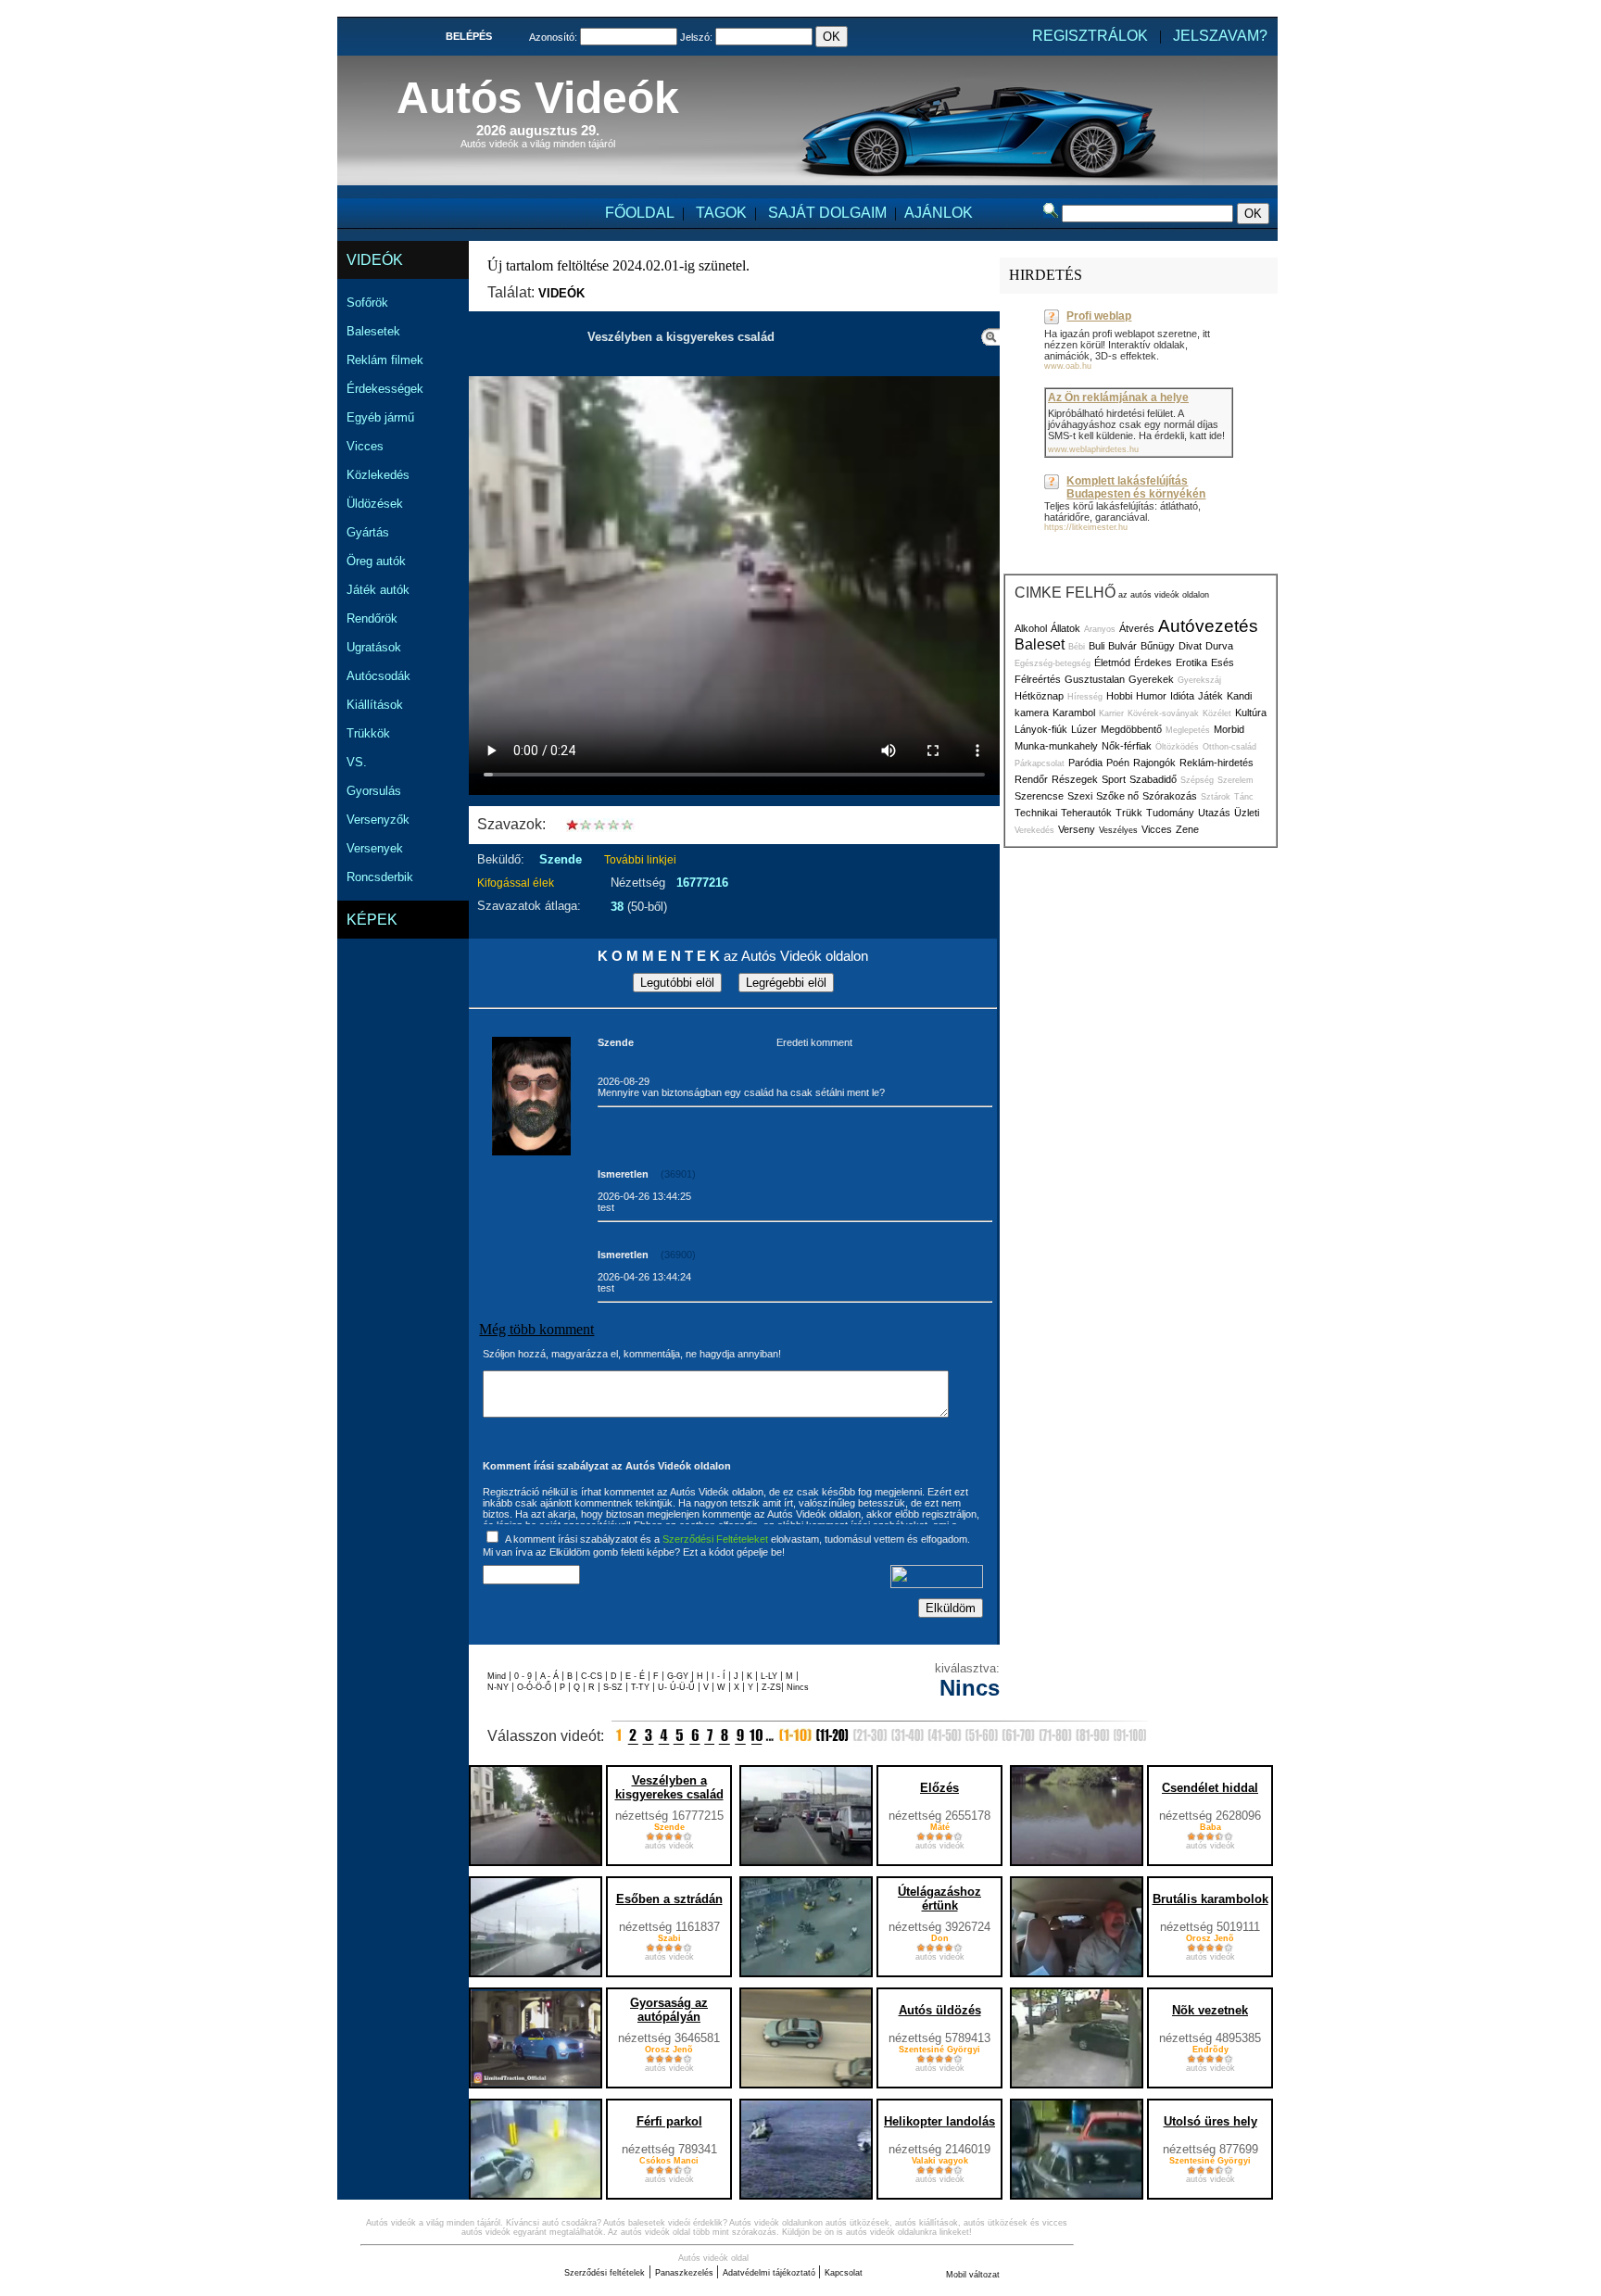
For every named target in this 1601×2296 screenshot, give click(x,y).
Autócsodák (378, 676)
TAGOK (721, 213)
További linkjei (640, 860)
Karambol (1074, 713)
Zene (1187, 829)
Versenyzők (378, 820)
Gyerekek (1151, 679)
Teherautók (1086, 813)
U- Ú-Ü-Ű (678, 1687)
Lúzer (1084, 729)
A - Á (551, 1676)
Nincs (798, 1687)
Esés (1223, 662)
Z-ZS (771, 1687)
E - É (637, 1676)
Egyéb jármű (380, 417)
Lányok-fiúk (1041, 729)
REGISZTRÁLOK (1090, 36)
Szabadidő (1153, 779)
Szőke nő (1117, 796)
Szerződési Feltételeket (715, 1539)
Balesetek (373, 331)
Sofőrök (367, 303)
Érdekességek (385, 389)
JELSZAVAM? (1220, 36)
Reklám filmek (385, 360)
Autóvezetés (1208, 626)
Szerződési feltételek (605, 2273)
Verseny (1077, 829)
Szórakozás (1170, 796)
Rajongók (1154, 763)
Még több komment (536, 1329)
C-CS (593, 1676)
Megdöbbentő (1131, 729)
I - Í (720, 1676)
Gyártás (368, 532)
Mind (498, 1676)
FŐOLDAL (640, 213)
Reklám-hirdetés (1217, 763)
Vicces (365, 446)
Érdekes (1153, 662)
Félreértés (1038, 679)
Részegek (1075, 779)
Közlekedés (378, 475)
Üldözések (375, 504)
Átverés (1137, 628)
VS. (357, 762)
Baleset (1040, 644)
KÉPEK (372, 920)
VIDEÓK (375, 260)
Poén (1118, 763)
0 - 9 (524, 1676)
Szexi (1080, 796)
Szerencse (1039, 796)
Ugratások (374, 647)
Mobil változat (973, 2275)
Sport (1114, 779)
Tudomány (1170, 813)
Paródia (1085, 763)
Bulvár (1122, 646)
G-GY (678, 1676)
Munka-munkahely (1056, 746)
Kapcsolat (844, 2273)
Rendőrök (372, 618)
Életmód (1112, 662)
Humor (1151, 696)
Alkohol (1031, 628)
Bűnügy (1158, 646)
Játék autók (378, 590)
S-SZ (614, 1687)
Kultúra (1251, 713)
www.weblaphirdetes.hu (1093, 449)
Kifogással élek (516, 883)
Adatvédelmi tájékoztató (770, 2273)
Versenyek (375, 848)
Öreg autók (376, 561)
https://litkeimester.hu (1086, 527)
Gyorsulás (374, 791)
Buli (1097, 646)
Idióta (1182, 696)
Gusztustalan (1095, 679)
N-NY (499, 1687)
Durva (1219, 646)
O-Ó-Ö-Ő (534, 1687)
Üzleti (1247, 813)
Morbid (1229, 729)
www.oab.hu (1068, 366)
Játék (1210, 696)
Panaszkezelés (686, 2273)
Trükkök (368, 733)
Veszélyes (1118, 830)
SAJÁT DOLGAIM (827, 213)
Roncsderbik (380, 877)
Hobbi (1119, 696)
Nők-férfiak (1127, 746)
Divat (1190, 646)
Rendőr (1031, 779)
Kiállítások (375, 705)
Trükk (1129, 813)
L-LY (770, 1676)
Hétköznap (1039, 696)
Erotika (1191, 662)
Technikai (1036, 813)
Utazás (1214, 813)
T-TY (642, 1687)
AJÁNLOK (939, 213)
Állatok (1065, 628)
